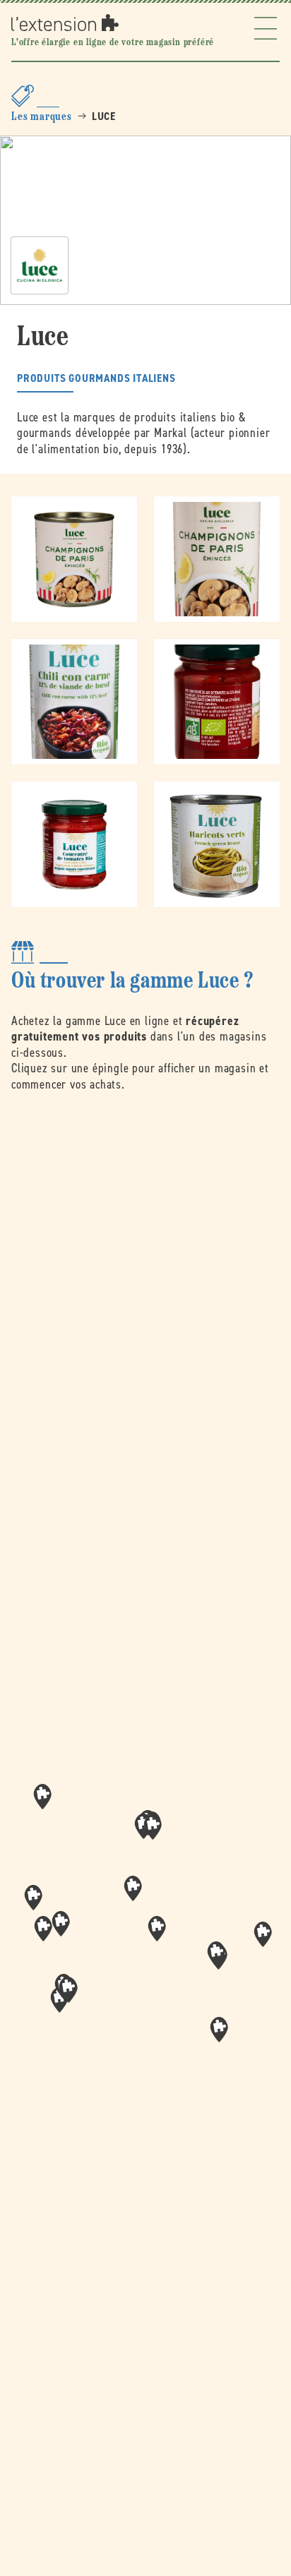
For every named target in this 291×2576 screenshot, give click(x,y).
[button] (157, 1929)
